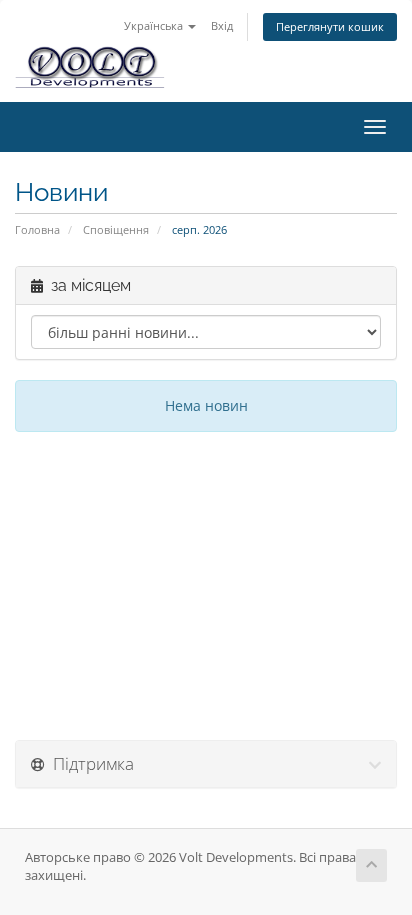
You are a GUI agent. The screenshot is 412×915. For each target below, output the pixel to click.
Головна (37, 229)
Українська (155, 25)
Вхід (222, 25)
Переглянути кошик (330, 26)
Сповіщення (116, 229)
